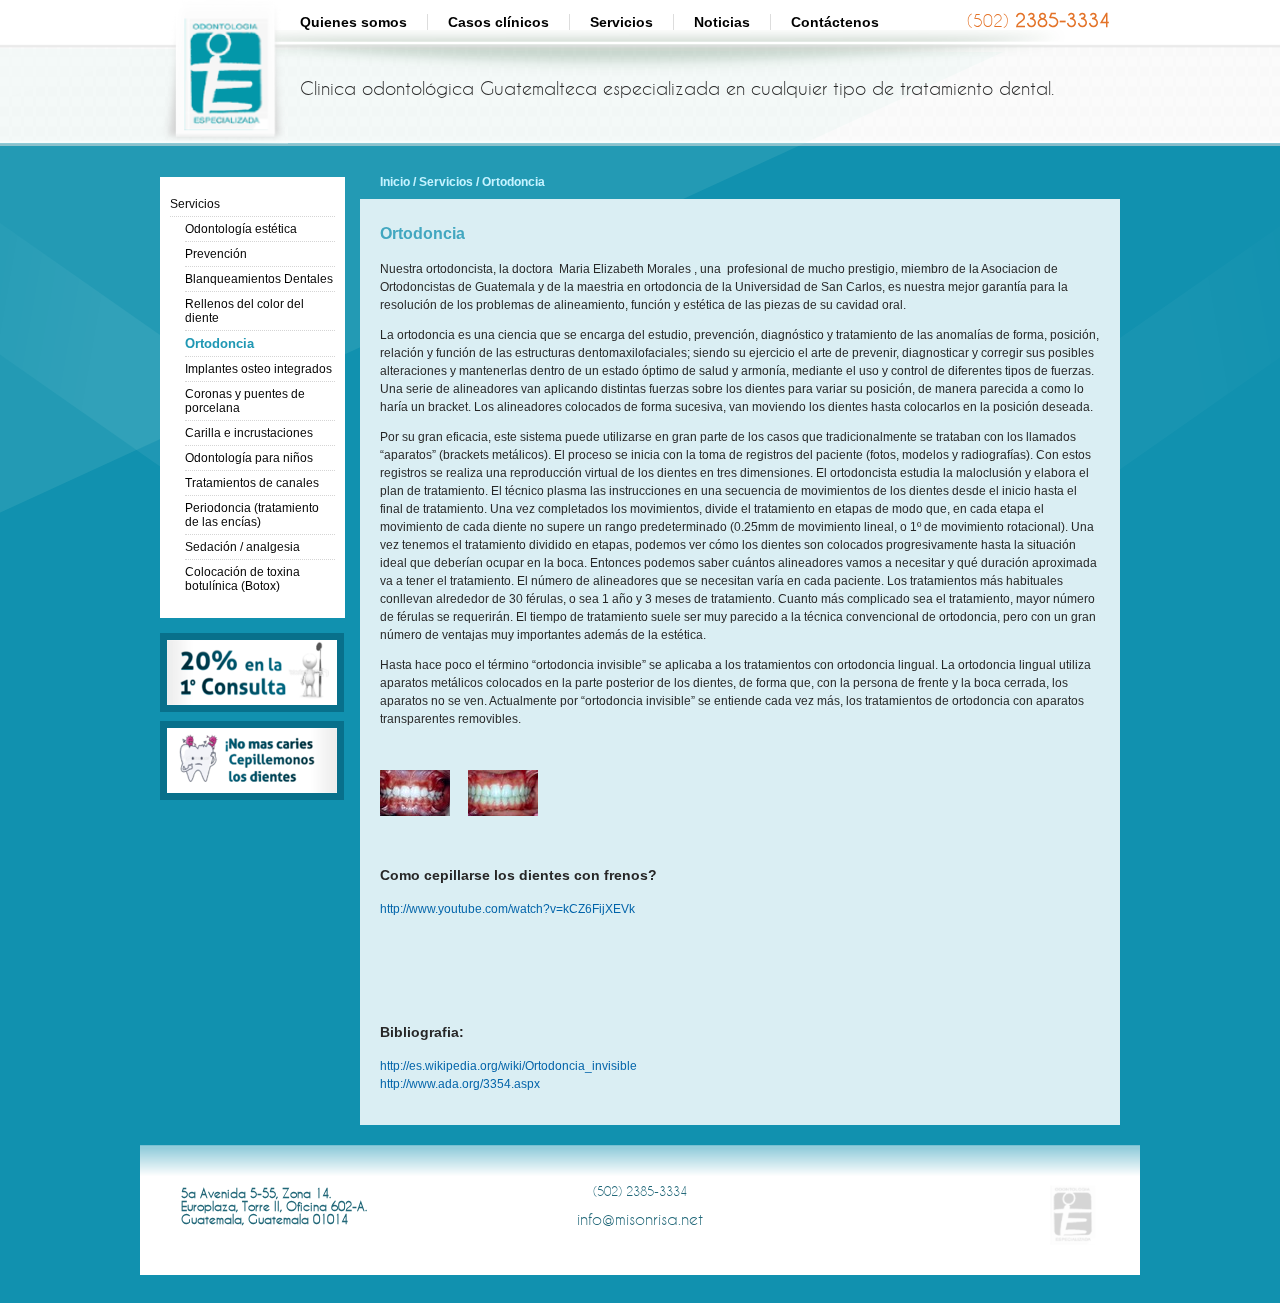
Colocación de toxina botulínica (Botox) (242, 579)
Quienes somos (353, 22)
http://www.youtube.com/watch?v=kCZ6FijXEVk (507, 909)
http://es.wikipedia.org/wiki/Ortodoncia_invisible (508, 1066)
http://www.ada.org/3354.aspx (460, 1084)
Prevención (216, 254)
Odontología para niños (249, 458)
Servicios (621, 22)
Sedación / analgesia (242, 547)
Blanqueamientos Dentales (259, 279)
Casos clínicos (498, 22)
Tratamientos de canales (252, 483)
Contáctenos (835, 22)
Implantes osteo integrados (258, 369)
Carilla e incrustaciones (249, 433)
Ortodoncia (219, 343)
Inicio (395, 182)
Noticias (722, 22)
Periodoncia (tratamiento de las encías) (252, 515)
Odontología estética (241, 229)
